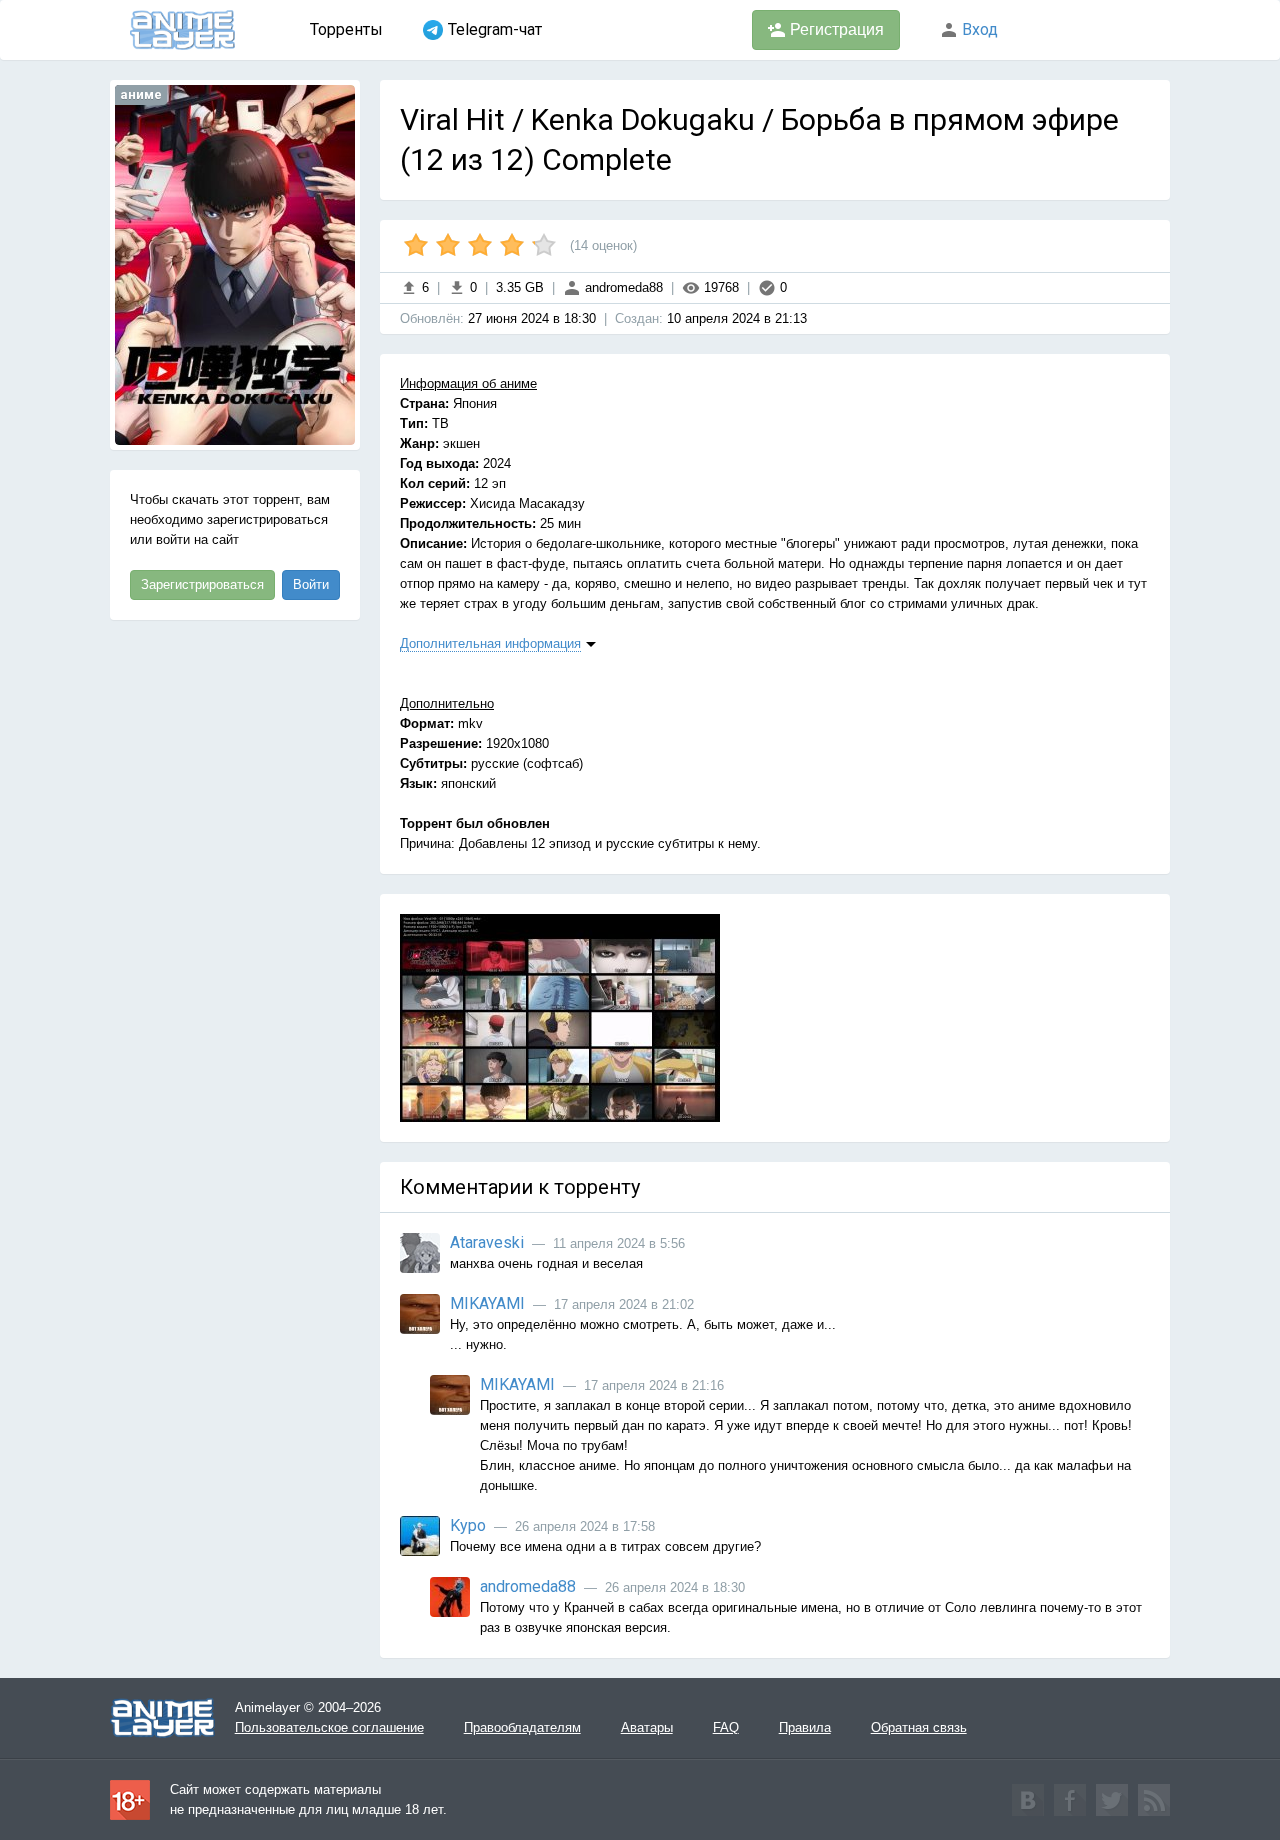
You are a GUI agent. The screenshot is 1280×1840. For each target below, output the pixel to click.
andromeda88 (622, 287)
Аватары (647, 1727)
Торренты (346, 29)
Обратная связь (919, 1727)
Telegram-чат (495, 29)
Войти (311, 584)
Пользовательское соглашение (329, 1727)
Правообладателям (522, 1727)
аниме (141, 94)
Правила (805, 1727)
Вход (978, 29)
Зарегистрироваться (202, 584)
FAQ (726, 1727)
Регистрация (835, 29)
